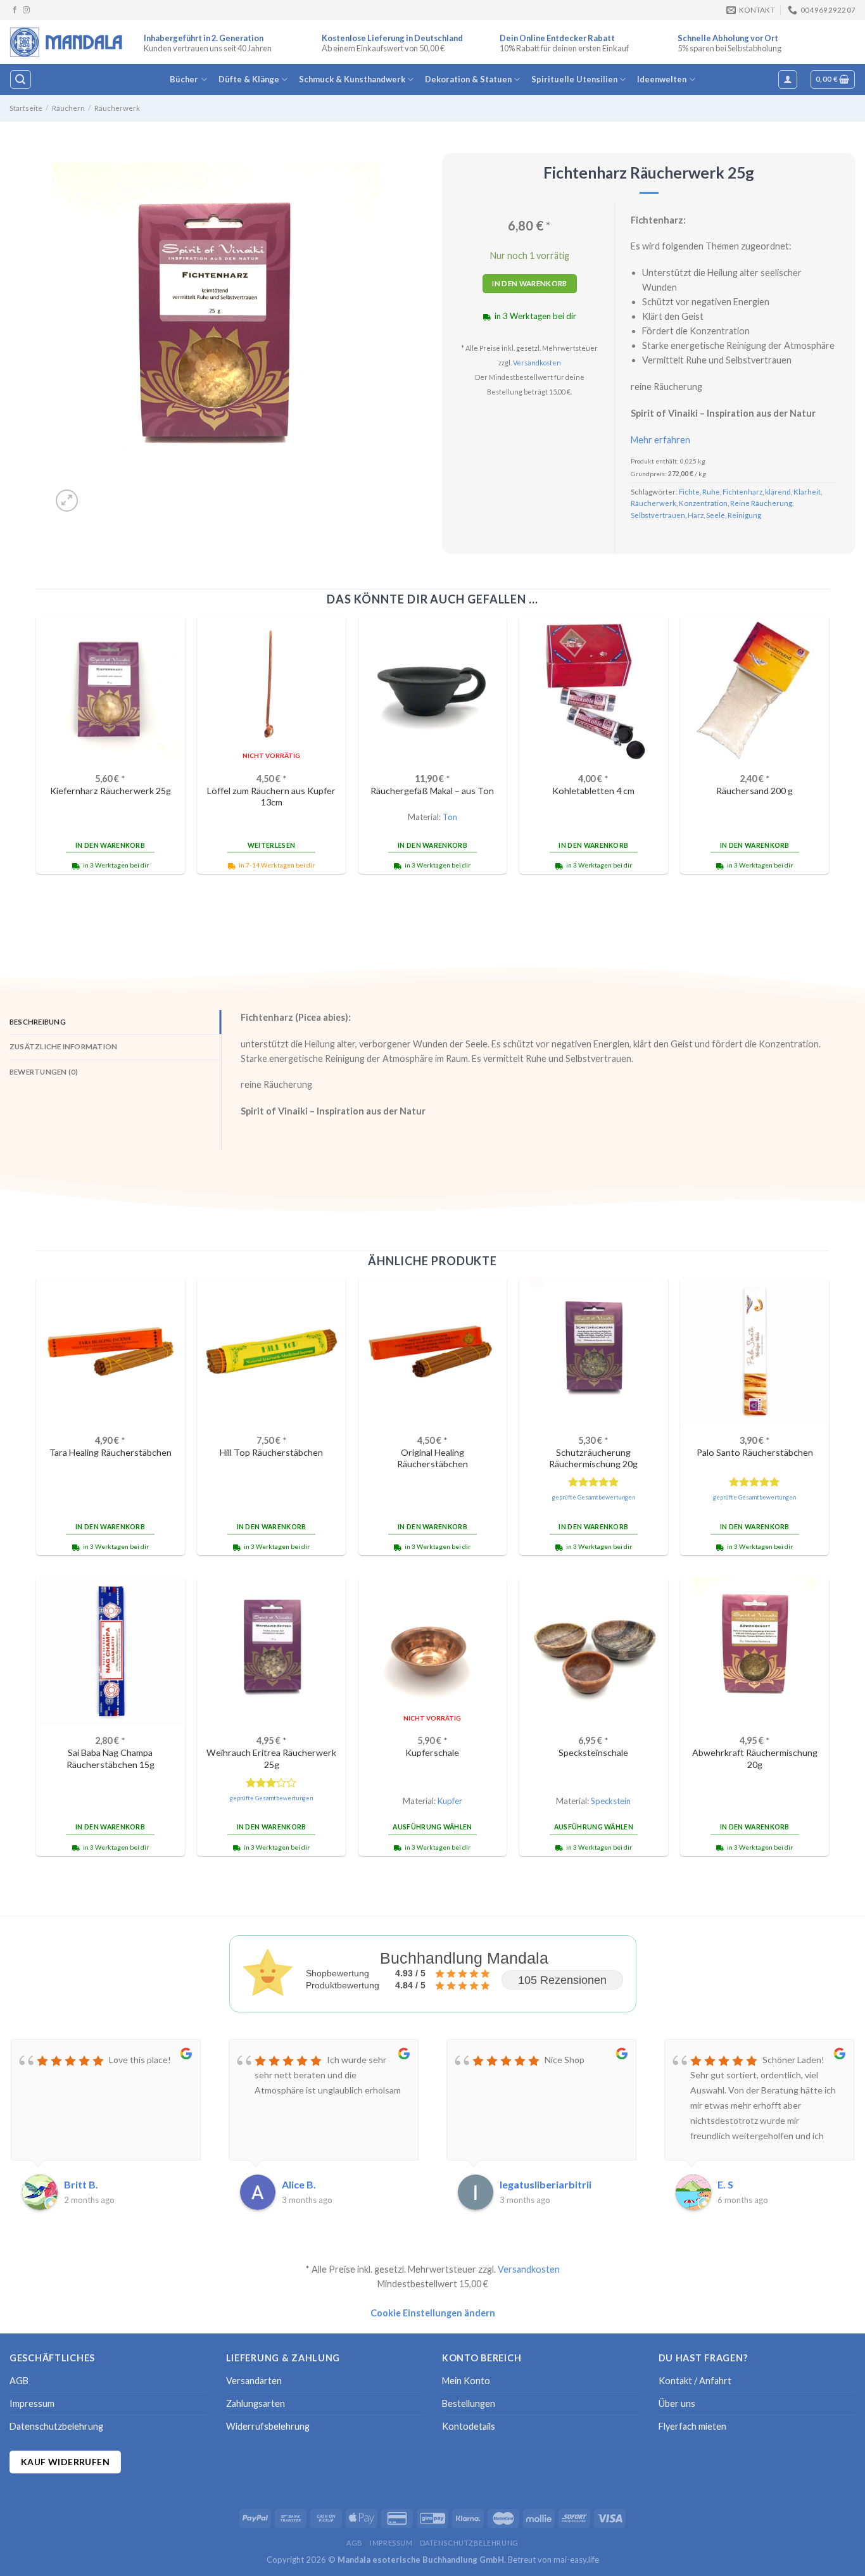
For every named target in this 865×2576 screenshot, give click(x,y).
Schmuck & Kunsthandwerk (352, 79)
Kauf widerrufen (65, 2462)
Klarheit (807, 492)
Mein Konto (466, 2381)
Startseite (26, 108)
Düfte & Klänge (249, 79)
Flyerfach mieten (692, 2426)
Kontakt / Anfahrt (695, 2381)
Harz (696, 515)
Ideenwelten (662, 79)
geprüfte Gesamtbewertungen (594, 1497)
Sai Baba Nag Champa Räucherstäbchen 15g (110, 1758)
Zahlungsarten (256, 2403)
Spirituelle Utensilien (574, 79)
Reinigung (744, 515)
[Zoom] (67, 501)
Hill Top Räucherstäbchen (271, 1452)
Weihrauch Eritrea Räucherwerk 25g (271, 1758)
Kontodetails (469, 2426)
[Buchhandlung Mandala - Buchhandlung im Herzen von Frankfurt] (67, 42)
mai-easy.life (576, 2560)
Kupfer (450, 1801)
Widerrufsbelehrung (268, 2426)
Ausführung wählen (432, 1827)
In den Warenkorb (530, 283)
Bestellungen (469, 2403)
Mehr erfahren (660, 440)
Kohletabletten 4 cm (593, 791)
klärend (778, 492)
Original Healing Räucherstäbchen (432, 1458)
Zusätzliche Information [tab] (63, 1046)
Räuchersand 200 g (755, 791)
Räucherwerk (117, 108)
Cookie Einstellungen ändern (433, 2313)
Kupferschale (432, 1752)
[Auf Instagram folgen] (26, 10)
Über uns (677, 2403)
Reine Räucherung (761, 503)
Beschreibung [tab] (38, 1022)
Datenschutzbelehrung (56, 2426)
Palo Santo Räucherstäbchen (755, 1452)
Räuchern (68, 108)
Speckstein (611, 1801)
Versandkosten (537, 363)
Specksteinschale (593, 1752)
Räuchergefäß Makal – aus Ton (432, 791)
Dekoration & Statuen (468, 79)
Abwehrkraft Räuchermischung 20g (755, 1758)
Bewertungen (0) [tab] (44, 1072)
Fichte (689, 492)
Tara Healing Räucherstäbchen (110, 1452)
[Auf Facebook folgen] (15, 10)
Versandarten (254, 2381)
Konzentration (703, 503)
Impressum (32, 2403)
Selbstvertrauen (658, 515)
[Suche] (20, 79)
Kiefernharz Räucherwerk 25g (110, 791)
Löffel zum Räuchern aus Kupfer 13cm (271, 797)
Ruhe (711, 492)
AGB (19, 2381)
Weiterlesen (271, 845)
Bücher (184, 79)
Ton (450, 817)
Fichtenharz (742, 492)
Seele (716, 515)
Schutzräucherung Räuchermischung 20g (593, 1458)
